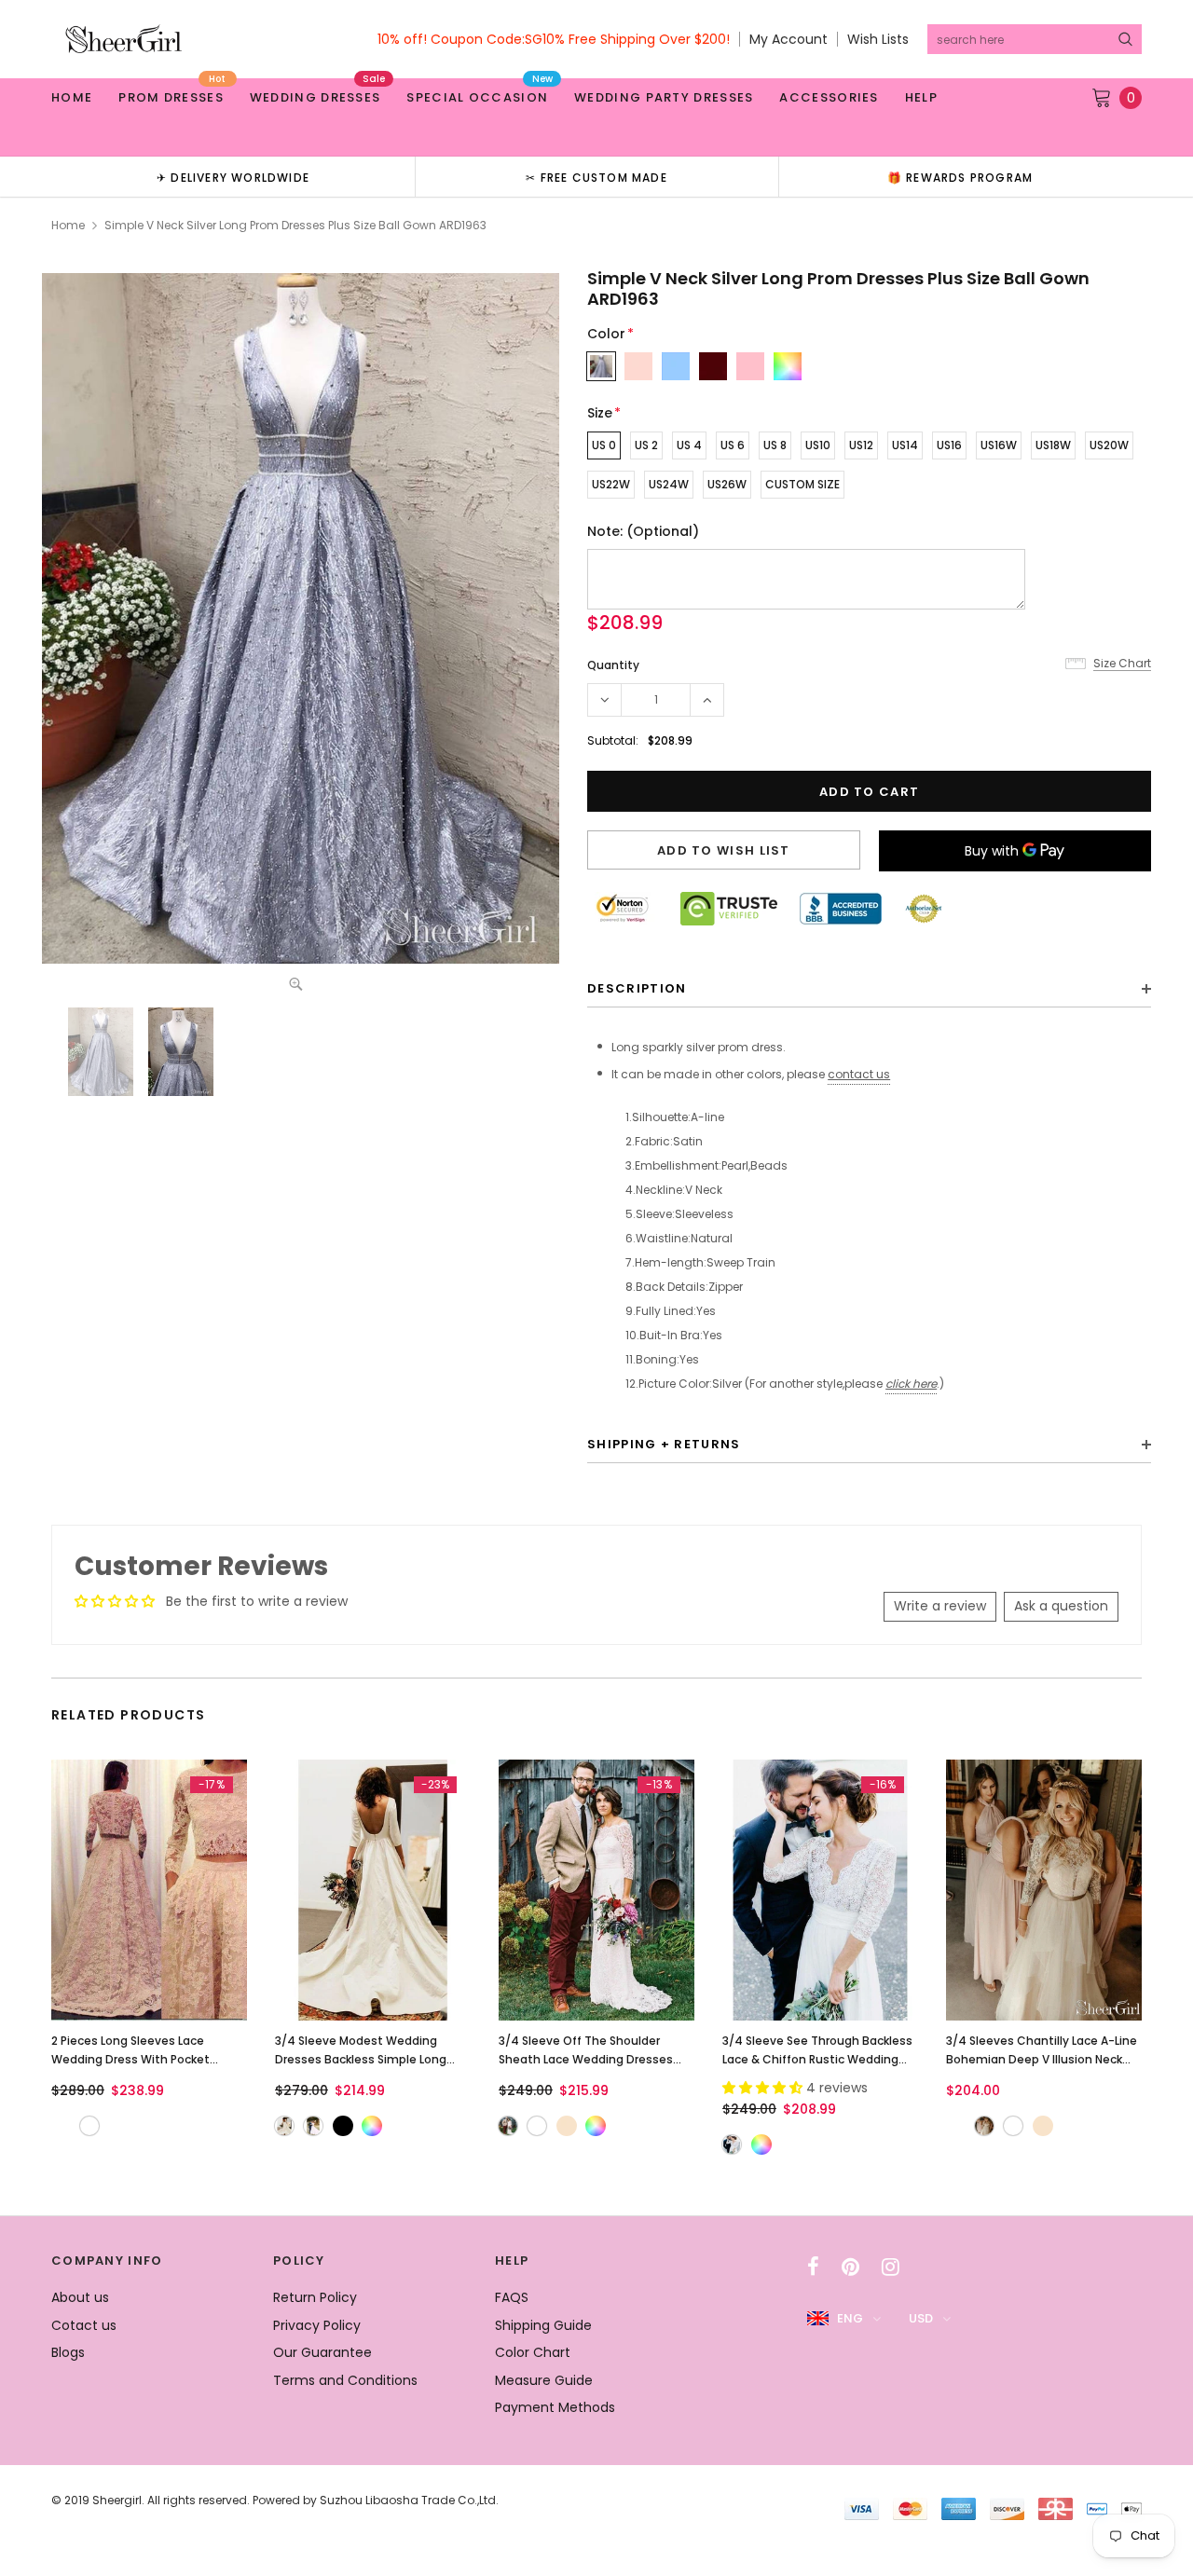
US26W (727, 484)
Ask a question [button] (1061, 1606)
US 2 (646, 445)
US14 (905, 445)
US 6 (733, 445)
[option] (233, 177)
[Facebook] (813, 2267)
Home (68, 225)
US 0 (604, 445)
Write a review (940, 1606)
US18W (1053, 445)
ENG (850, 2318)
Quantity (613, 665)
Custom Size (802, 484)
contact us (859, 1074)
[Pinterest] (850, 2267)
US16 (949, 445)
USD (921, 2318)
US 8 (775, 445)
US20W (1109, 445)
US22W (611, 484)
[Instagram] (891, 2267)
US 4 (689, 445)
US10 (818, 445)
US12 (861, 445)
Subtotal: (613, 740)
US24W (669, 484)
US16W (999, 445)
